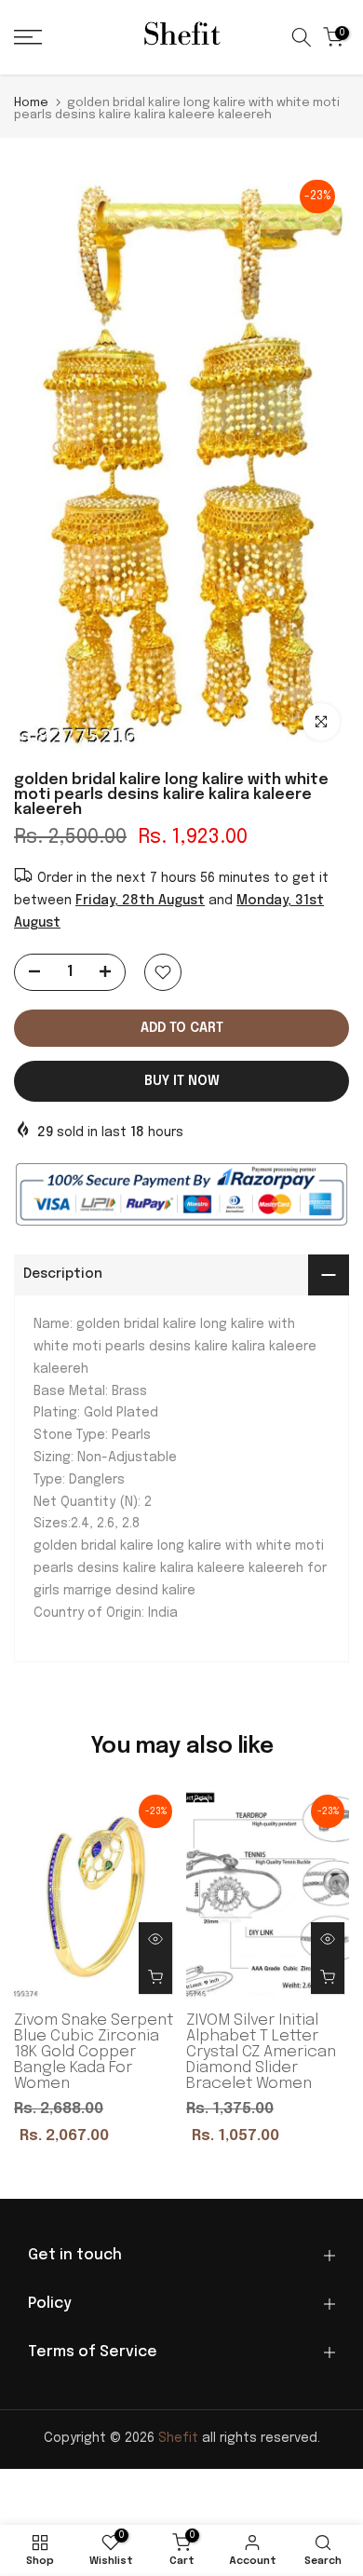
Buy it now (182, 1081)
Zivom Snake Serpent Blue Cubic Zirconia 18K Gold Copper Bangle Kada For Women (94, 2052)
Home (31, 103)
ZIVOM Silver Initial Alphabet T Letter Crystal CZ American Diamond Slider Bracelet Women (261, 2052)
